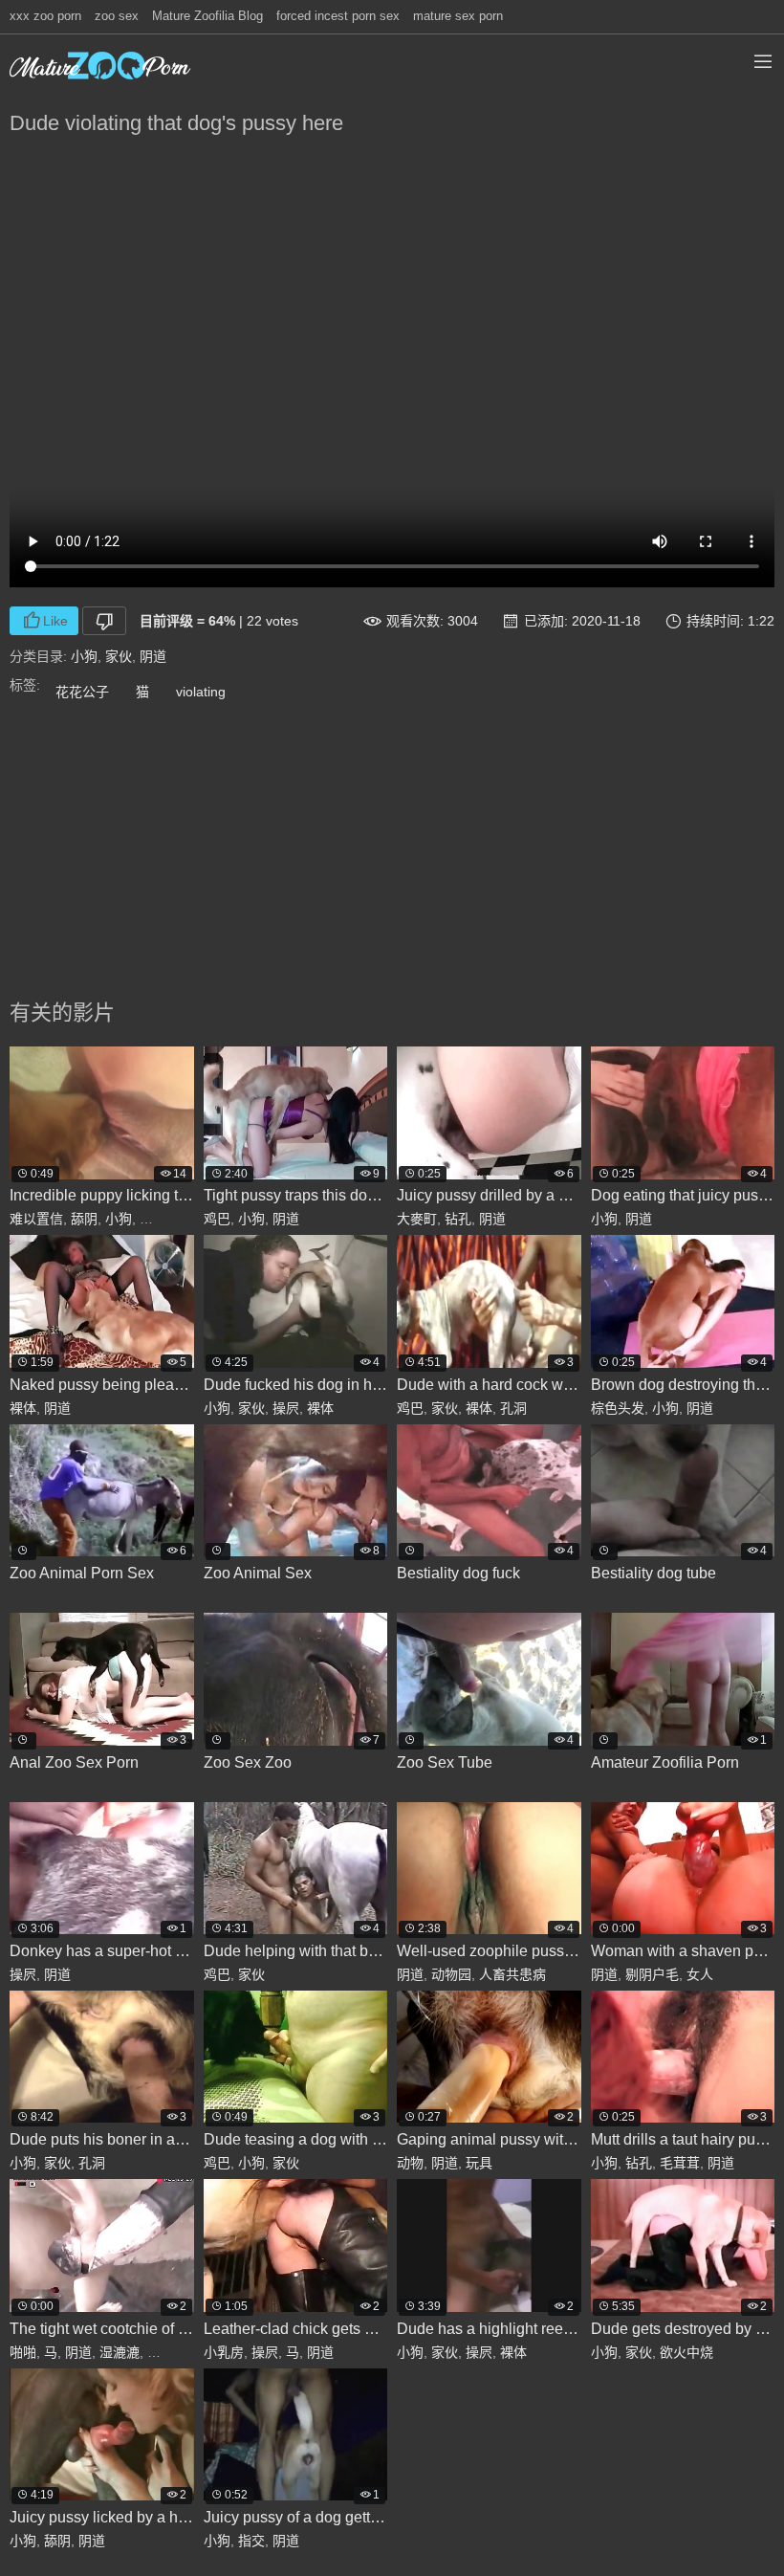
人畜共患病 (512, 1974)
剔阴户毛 (652, 1974)
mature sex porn (458, 16)
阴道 (153, 656)
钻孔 (458, 1219)
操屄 (286, 1408)
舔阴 (84, 1219)
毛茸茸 (680, 2163)
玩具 (479, 2163)
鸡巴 (217, 1219)
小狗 (84, 656)
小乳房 (224, 2352)
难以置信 (36, 1219)
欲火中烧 (686, 2352)
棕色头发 (618, 1408)
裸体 (23, 1408)
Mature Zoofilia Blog (207, 16)
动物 (410, 2163)
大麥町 (417, 1219)
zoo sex (117, 16)
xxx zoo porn (45, 16)
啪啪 (23, 2352)
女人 (700, 1974)
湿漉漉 (120, 2352)
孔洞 (513, 1408)
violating (201, 692)
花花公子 (82, 692)
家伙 (119, 656)
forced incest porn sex (338, 16)
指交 (251, 2541)
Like (55, 621)
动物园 (451, 1974)
